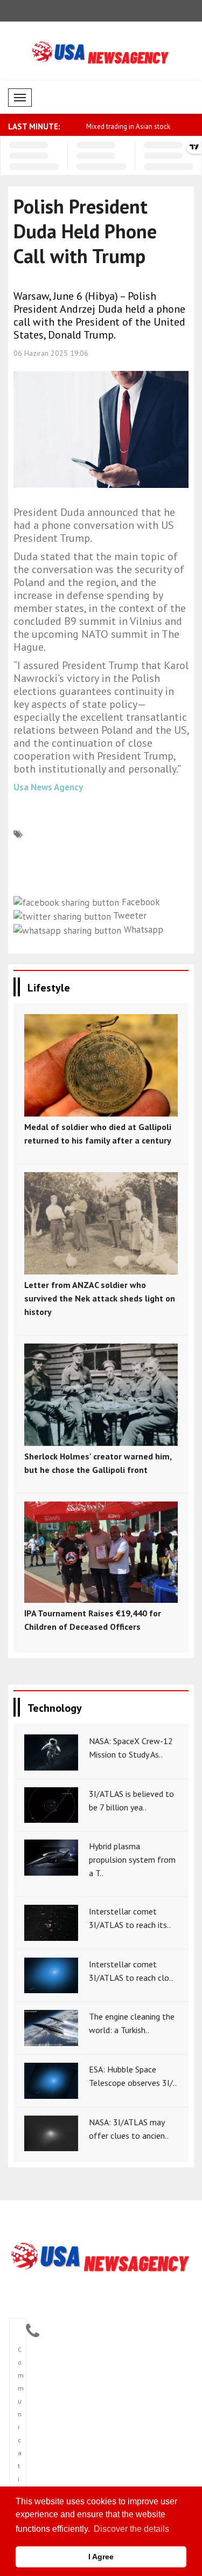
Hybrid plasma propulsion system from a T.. (132, 1859)
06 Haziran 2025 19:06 (51, 353)
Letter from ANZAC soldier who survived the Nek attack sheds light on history (100, 1298)
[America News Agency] (101, 2258)
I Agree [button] (101, 2557)
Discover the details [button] (131, 2529)
